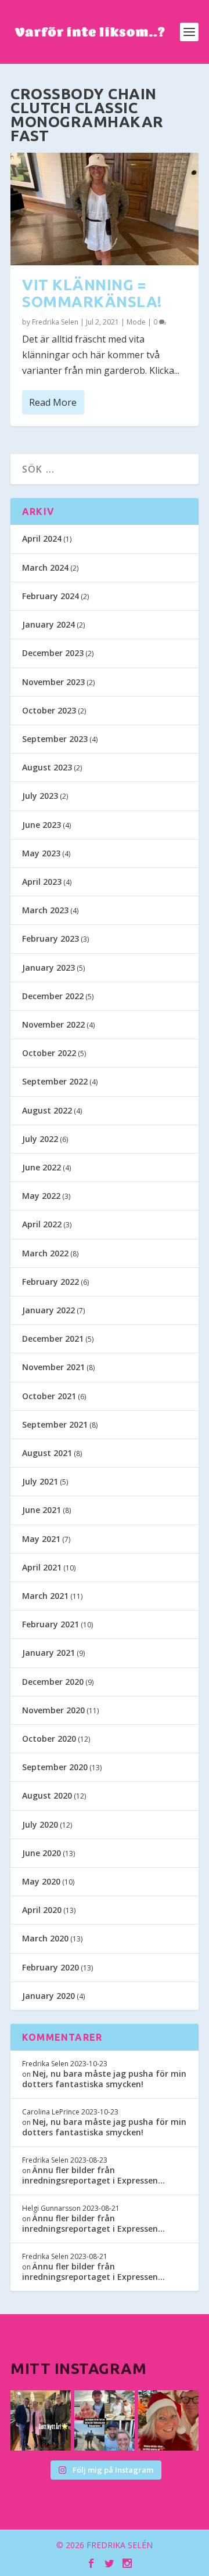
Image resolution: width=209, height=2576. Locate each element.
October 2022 (49, 1053)
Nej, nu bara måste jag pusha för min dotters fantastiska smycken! (104, 2079)
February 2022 (51, 1282)
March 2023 (45, 910)
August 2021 (47, 1453)
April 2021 (42, 1567)
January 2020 (48, 1996)
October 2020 (49, 1739)
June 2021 (42, 1510)
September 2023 (55, 739)
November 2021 (53, 1367)
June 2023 (42, 825)
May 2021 (41, 1539)
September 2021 (55, 1424)
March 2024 (45, 568)
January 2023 (48, 968)
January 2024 (48, 624)
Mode (136, 322)
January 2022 (48, 1310)
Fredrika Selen (55, 322)
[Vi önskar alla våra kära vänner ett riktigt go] (41, 2420)
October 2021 (49, 1396)
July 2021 (40, 1481)
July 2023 (40, 796)
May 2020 (41, 1881)
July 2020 (40, 1824)
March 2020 (45, 1938)
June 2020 (42, 1853)
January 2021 (48, 1653)
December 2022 (53, 996)
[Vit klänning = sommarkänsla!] (105, 209)
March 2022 (45, 1253)
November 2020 (53, 1710)
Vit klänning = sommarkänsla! (92, 293)
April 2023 (42, 882)
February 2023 (51, 938)
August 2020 (47, 1795)
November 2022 (53, 1024)
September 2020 (55, 1767)
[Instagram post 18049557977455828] (168, 2420)
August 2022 (47, 1110)
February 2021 (51, 1624)
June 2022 (42, 1167)
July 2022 (40, 1139)
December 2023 (53, 653)
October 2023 (49, 710)
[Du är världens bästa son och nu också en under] (105, 2420)
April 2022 (42, 1224)
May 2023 (41, 853)
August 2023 (47, 767)
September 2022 (55, 1081)
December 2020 (53, 1682)
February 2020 (51, 1967)
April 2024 (42, 538)
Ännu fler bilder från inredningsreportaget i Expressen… (93, 2175)
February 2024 (51, 596)
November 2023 (53, 682)
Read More (53, 402)
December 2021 (53, 1339)
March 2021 (45, 1596)
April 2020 (42, 1910)
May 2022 (41, 1196)
